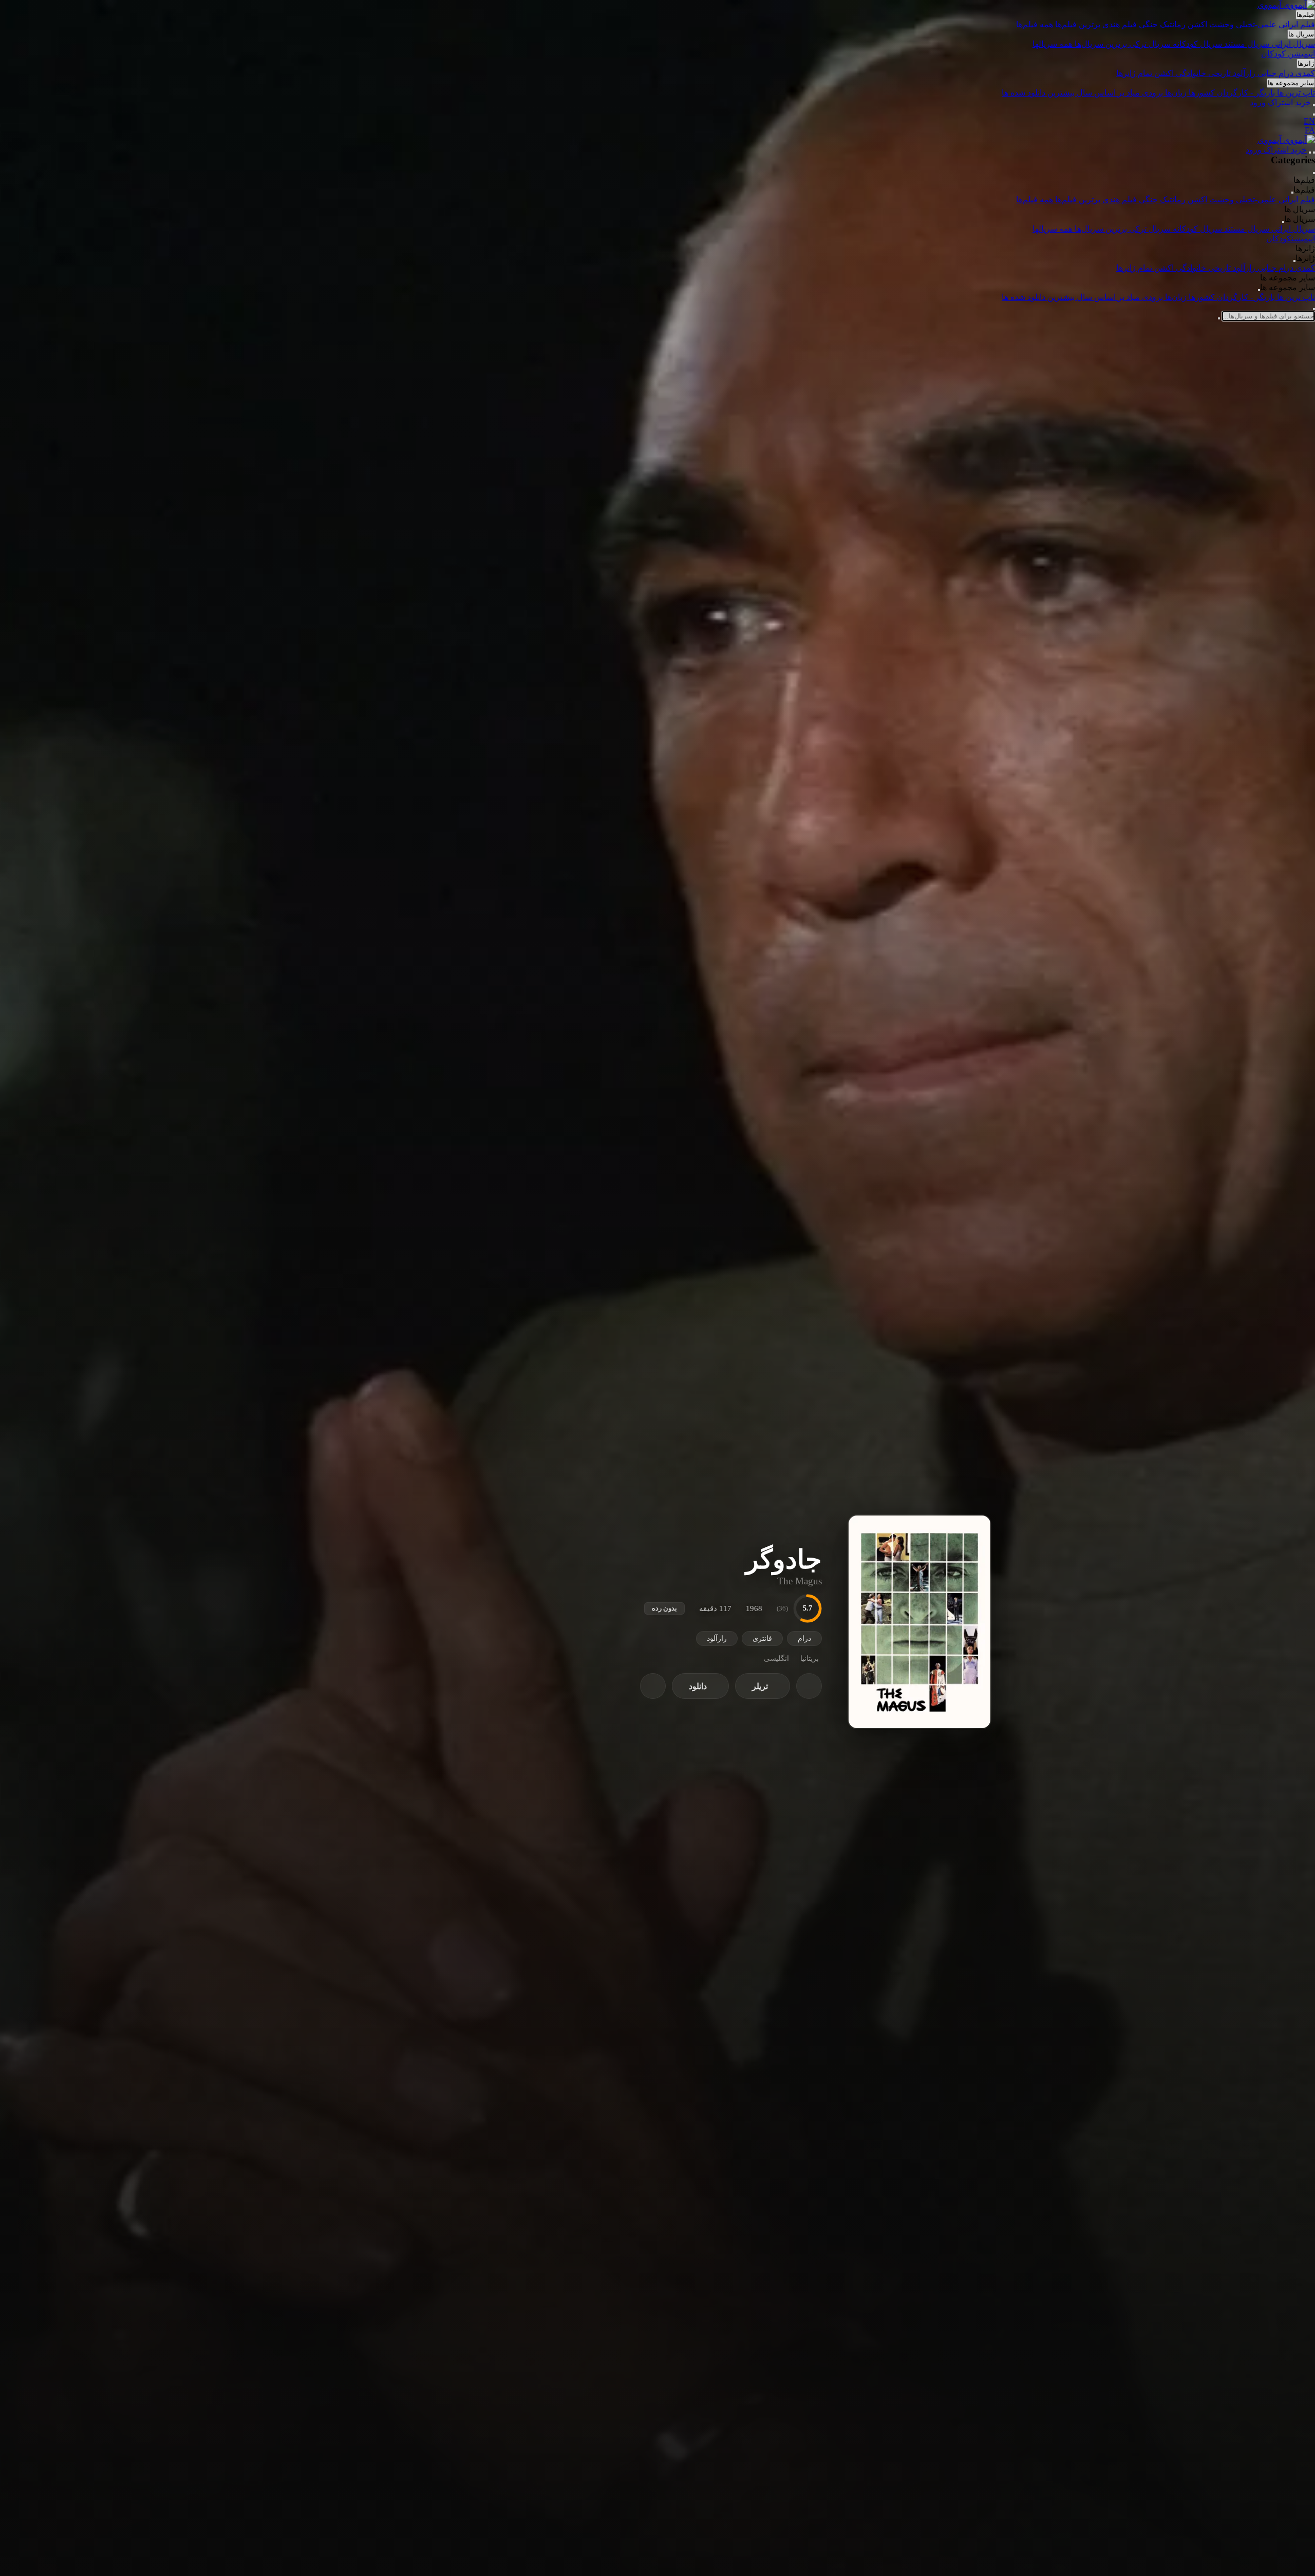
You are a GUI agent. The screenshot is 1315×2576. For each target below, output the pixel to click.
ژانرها (1306, 63)
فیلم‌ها (1305, 15)
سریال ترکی (1151, 44)
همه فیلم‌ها (1036, 24)
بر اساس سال (1101, 93)
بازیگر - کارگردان (1247, 93)
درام (1287, 73)
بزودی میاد (1145, 93)
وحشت (1223, 24)
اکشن (1198, 24)
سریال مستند (1248, 44)
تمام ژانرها (1135, 73)
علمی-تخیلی (1257, 24)
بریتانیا (810, 1659)
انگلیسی (776, 1659)
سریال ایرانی (1293, 44)
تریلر (760, 1686)
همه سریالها (1054, 44)
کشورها (1203, 93)
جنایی (1268, 73)
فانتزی (762, 1639)
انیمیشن (1301, 54)
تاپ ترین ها (1296, 93)
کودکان (1274, 54)
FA (1310, 130)
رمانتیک (1174, 24)
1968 (754, 1608)
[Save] (809, 1686)
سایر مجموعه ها (1291, 83)
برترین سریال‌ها (1102, 44)
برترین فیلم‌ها (1079, 24)
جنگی (1149, 24)
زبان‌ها (1177, 93)
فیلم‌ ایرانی (1297, 24)
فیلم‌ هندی (1121, 24)
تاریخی (1220, 73)
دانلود (698, 1686)
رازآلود (1245, 73)
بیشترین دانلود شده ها (1039, 93)
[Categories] (1314, 153)
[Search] (1314, 105)
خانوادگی (1192, 73)
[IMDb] (653, 1686)
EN (1309, 121)
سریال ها (1301, 34)
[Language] (1314, 115)
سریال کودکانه (1198, 44)
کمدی (1305, 73)
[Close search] (1314, 309)
